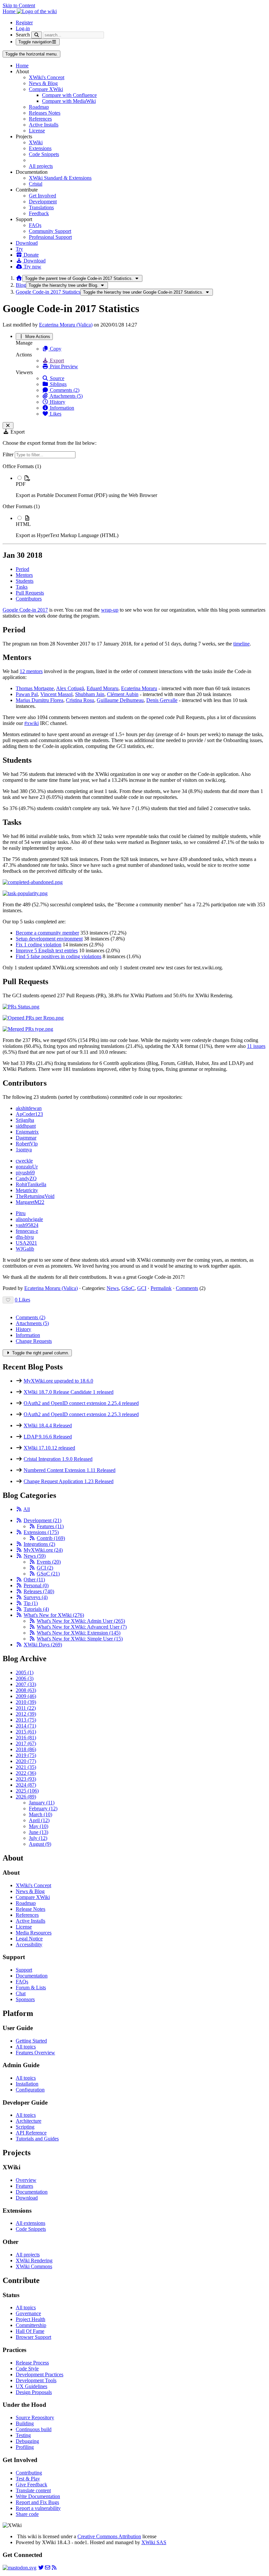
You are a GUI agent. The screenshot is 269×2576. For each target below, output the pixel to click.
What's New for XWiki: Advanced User (82, 1627)
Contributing (29, 2473)
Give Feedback (31, 2485)
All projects (41, 166)
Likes (55, 414)
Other (34, 1580)
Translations (41, 207)
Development (43, 202)
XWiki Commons (34, 2266)
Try (19, 249)
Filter (9, 454)
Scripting (25, 2127)
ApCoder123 (29, 1114)
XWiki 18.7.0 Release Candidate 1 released (69, 1392)
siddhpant (26, 1126)
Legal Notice (29, 1939)
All (27, 1509)
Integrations (39, 1544)
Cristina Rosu (80, 700)
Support (24, 1970)
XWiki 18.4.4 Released (48, 1425)
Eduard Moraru (103, 688)
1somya (24, 1150)
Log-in (23, 28)
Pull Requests (30, 593)
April (39, 1820)
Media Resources (34, 1933)
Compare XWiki (46, 89)
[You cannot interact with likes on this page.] (8, 1300)
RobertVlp (27, 1144)
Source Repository (35, 2418)
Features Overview (35, 2053)
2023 (26, 1779)
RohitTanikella (31, 1184)
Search (23, 35)
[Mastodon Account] (20, 2568)
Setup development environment (49, 939)
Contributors (29, 599)
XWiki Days (43, 1645)
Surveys (36, 1597)
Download (27, 243)
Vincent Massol (56, 694)
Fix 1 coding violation (39, 945)
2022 (26, 1773)
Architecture (29, 2121)
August (40, 1844)
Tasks (22, 587)
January (42, 1803)
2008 (26, 1690)
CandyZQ (26, 1178)
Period (22, 569)
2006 (25, 1678)
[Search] (37, 35)
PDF (21, 484)
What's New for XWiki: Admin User (81, 1621)
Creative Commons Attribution (109, 2536)
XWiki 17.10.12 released (49, 1448)
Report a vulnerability (38, 2508)
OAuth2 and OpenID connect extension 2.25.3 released (81, 1414)
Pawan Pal (27, 694)
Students (25, 581)
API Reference (31, 2133)
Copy (55, 349)
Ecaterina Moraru (139, 688)
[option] (141, 486)
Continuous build (34, 2429)
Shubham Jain (90, 694)
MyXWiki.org (43, 1550)
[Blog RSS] (54, 2568)
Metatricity (27, 1190)
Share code (27, 2514)
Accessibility (29, 1944)
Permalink (161, 1288)
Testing (23, 2435)
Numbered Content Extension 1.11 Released (70, 1470)
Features (50, 1526)
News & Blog (43, 83)
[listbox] (134, 501)
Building (25, 2423)
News (113, 1288)
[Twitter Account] (41, 2568)
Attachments (32, 1323)
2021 (26, 1767)
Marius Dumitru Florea (40, 700)
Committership (31, 2325)
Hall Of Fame (30, 2331)
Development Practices (40, 2374)
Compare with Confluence (69, 95)
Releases (39, 1591)
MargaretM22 (30, 1202)
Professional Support (50, 237)
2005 (25, 1672)
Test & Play (28, 2479)
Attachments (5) (66, 396)
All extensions (31, 2223)
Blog (21, 285)
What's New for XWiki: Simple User (80, 1639)
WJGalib (25, 1249)
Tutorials (36, 1609)
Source (56, 378)
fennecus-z (27, 1231)
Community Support (50, 231)
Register (24, 23)
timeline (241, 644)
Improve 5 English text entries (47, 950)
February (43, 1808)
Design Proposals (34, 2392)
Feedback (39, 213)
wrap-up (110, 610)
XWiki (36, 142)
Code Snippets (44, 154)
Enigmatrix (27, 1132)
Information (61, 408)
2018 (26, 1749)
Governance (28, 2313)
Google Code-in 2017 (25, 610)
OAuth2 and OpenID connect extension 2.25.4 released (81, 1403)
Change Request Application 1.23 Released (69, 1481)
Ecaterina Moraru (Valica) (66, 325)
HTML (23, 524)
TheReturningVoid (35, 1196)
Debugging (27, 2441)
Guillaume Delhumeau (120, 700)
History (57, 402)
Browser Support (33, 2337)
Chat (21, 1993)
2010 (26, 1702)
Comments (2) (64, 390)
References (40, 119)
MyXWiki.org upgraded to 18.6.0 (58, 1381)
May (39, 1826)
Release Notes (31, 1909)
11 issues (256, 1046)
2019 (26, 1755)
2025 (27, 1791)
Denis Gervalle (162, 700)
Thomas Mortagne (35, 688)
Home (22, 66)
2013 (26, 1720)
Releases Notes (45, 113)
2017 (26, 1743)
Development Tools (36, 2380)
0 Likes (22, 1300)
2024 (26, 1785)
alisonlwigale (29, 1219)
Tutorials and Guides (37, 2139)
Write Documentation (38, 2496)
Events (49, 1562)
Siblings (58, 384)
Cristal (36, 184)
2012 (26, 1714)
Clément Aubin (123, 694)
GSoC (128, 1288)
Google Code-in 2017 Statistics (48, 292)
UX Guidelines (31, 2386)
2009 (26, 1696)
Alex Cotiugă (70, 688)
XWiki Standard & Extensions (60, 178)
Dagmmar (26, 1138)
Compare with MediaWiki (69, 101)
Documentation (32, 1976)
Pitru (21, 1213)
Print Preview (63, 366)
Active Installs (44, 125)
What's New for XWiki (54, 1615)
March (41, 1814)
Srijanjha (25, 1120)
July (38, 1838)
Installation (27, 2084)
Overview (26, 2180)
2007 (26, 1684)
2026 (26, 1797)
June (39, 1832)
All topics (26, 2047)
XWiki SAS (154, 2542)
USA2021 (26, 1243)
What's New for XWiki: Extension (79, 1633)
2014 (26, 1726)
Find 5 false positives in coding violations (59, 956)
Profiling (25, 2447)
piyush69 (25, 1173)
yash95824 (27, 1225)
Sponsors (25, 1999)
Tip (31, 1603)
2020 (26, 1761)
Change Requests (34, 1341)
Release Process (32, 2363)
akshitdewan (29, 1108)
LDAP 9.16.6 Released (48, 1437)
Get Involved (42, 196)
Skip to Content (19, 5)
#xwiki (31, 723)
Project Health (31, 2319)
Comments (187, 1288)
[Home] (19, 278)
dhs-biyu (25, 1237)
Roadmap (39, 107)
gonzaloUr (27, 1167)
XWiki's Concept (47, 77)
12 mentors (31, 671)
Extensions (40, 148)
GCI (142, 1288)
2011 (26, 1708)
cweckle (24, 1161)
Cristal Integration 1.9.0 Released (58, 1459)
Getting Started (31, 2041)
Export (56, 361)
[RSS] (19, 1509)
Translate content (33, 2490)
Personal (36, 1585)
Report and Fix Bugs (37, 2502)
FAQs (35, 225)
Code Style (27, 2369)
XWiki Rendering (34, 2260)
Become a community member (47, 933)
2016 (26, 1738)
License (37, 131)
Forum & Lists (31, 1988)
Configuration (30, 2090)
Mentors (24, 575)
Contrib (51, 1538)
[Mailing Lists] (48, 2568)
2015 (26, 1732)
